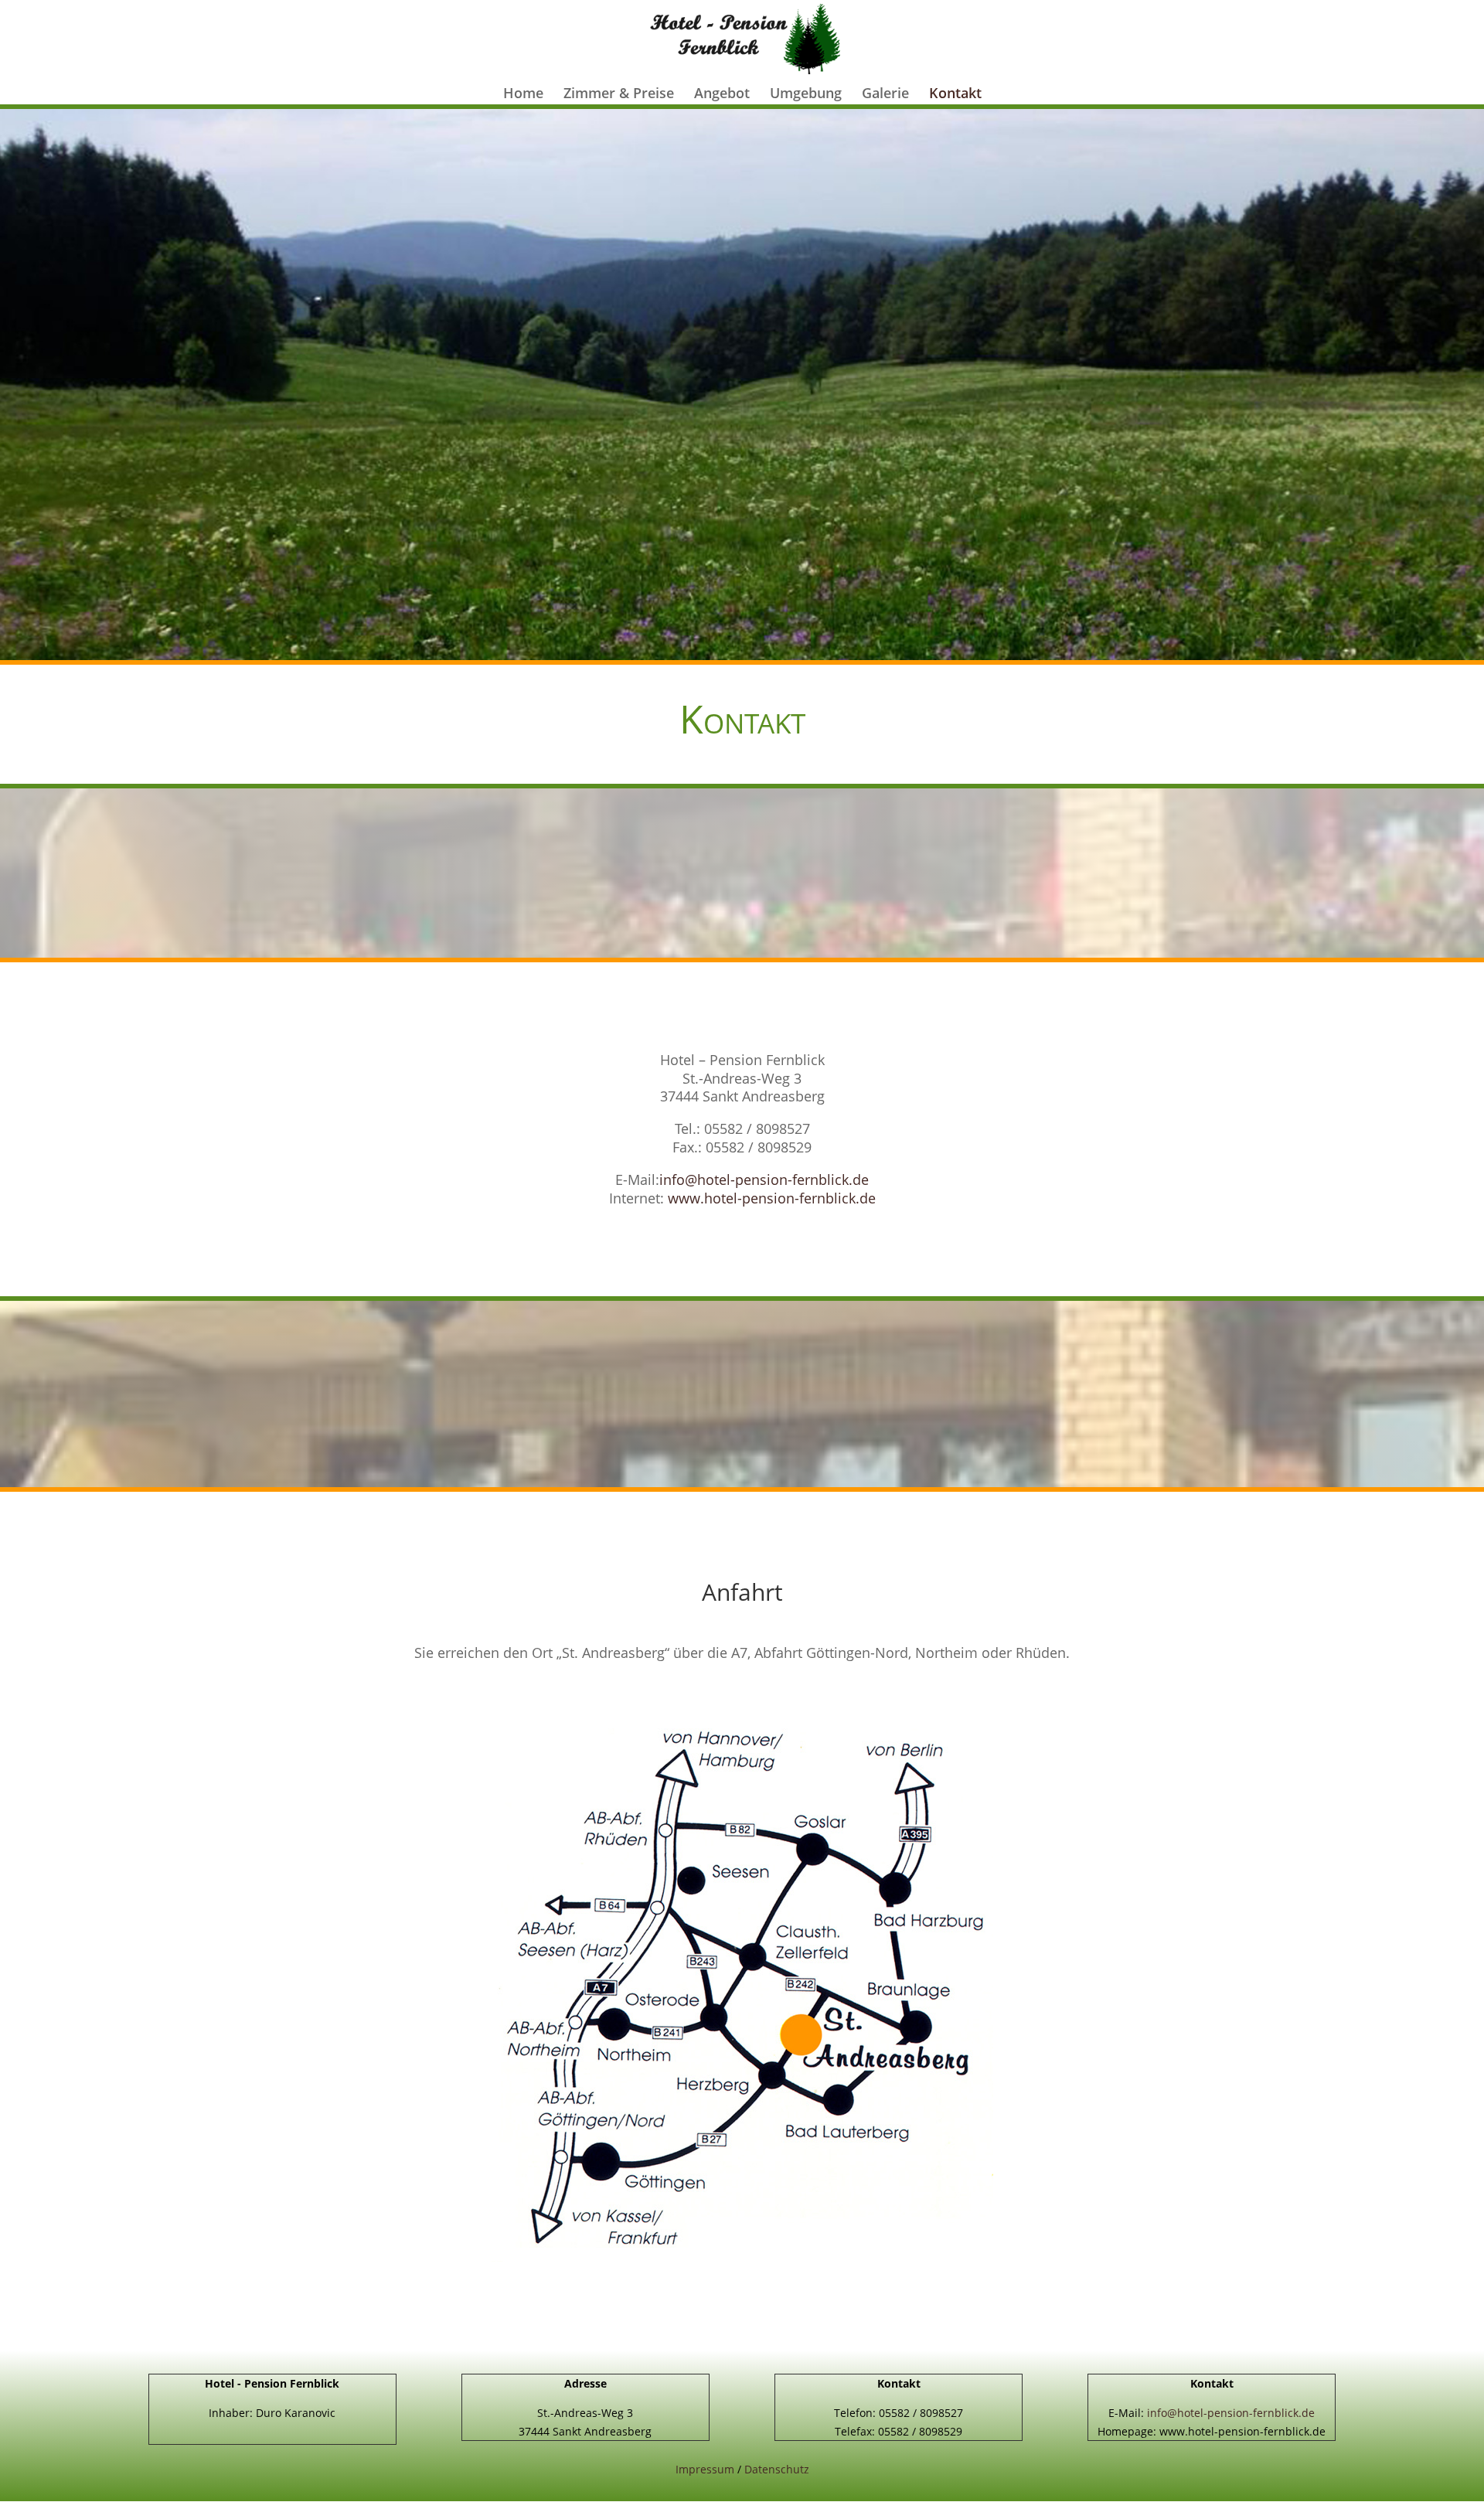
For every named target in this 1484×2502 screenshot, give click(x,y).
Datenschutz (777, 2469)
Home (523, 95)
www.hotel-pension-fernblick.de (772, 1198)
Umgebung (806, 95)
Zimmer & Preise (619, 95)
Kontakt (955, 95)
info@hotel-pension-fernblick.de (764, 1180)
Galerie (885, 95)
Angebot (722, 95)
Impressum (705, 2469)
